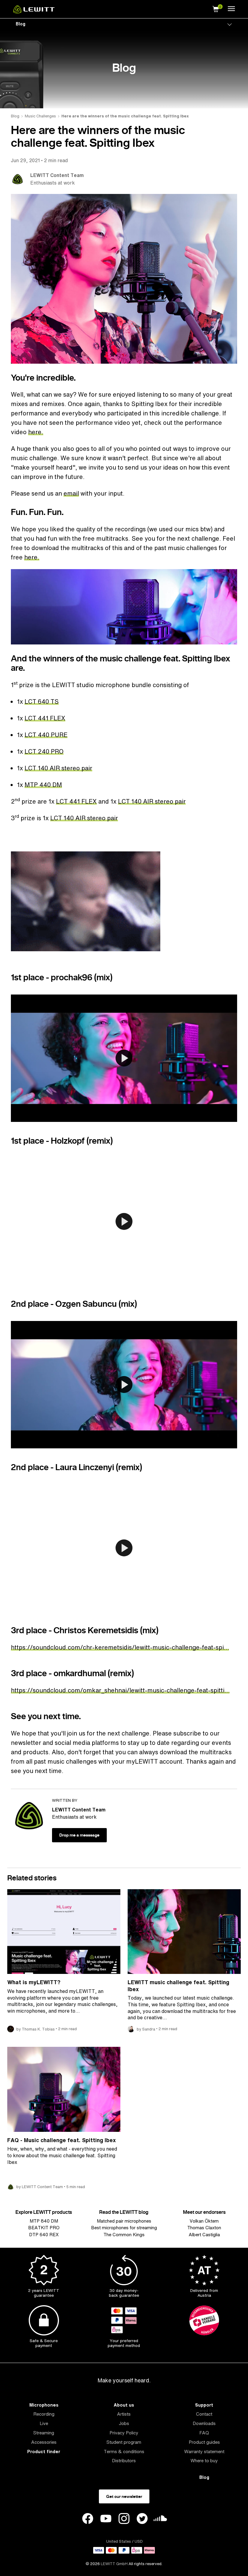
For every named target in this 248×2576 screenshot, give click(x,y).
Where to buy (204, 2461)
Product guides (204, 2442)
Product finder (44, 2451)
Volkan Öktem (204, 2221)
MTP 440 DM (43, 785)
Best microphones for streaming (124, 2228)
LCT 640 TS (42, 701)
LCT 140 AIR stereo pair (58, 768)
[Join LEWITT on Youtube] (106, 2519)
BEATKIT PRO (44, 2228)
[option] (124, 607)
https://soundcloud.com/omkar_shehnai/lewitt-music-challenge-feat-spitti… (120, 1690)
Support (204, 2405)
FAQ (204, 2433)
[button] (216, 8)
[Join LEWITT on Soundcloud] (160, 2520)
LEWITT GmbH (114, 2564)
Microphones (44, 2405)
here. (36, 432)
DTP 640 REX (44, 2235)
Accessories (44, 2442)
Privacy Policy (124, 2433)
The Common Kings (124, 2235)
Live (44, 2423)
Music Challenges (40, 116)
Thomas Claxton (204, 2228)
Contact (204, 2414)
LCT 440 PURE (46, 735)
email (71, 493)
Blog (21, 24)
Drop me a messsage (79, 1835)
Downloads (204, 2423)
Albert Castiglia (204, 2235)
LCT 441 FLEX (45, 718)
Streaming (44, 2433)
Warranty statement (204, 2451)
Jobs (124, 2423)
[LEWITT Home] (34, 12)
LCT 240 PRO (44, 751)
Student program (124, 2442)
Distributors (124, 2461)
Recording (44, 2414)
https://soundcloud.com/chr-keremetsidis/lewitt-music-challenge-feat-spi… (120, 1647)
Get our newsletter (124, 2496)
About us (124, 2405)
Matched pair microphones (124, 2221)
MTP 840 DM (44, 2221)
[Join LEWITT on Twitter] (142, 2519)
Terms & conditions (124, 2451)
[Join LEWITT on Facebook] (88, 2519)
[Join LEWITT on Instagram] (124, 2519)
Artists (124, 2414)
